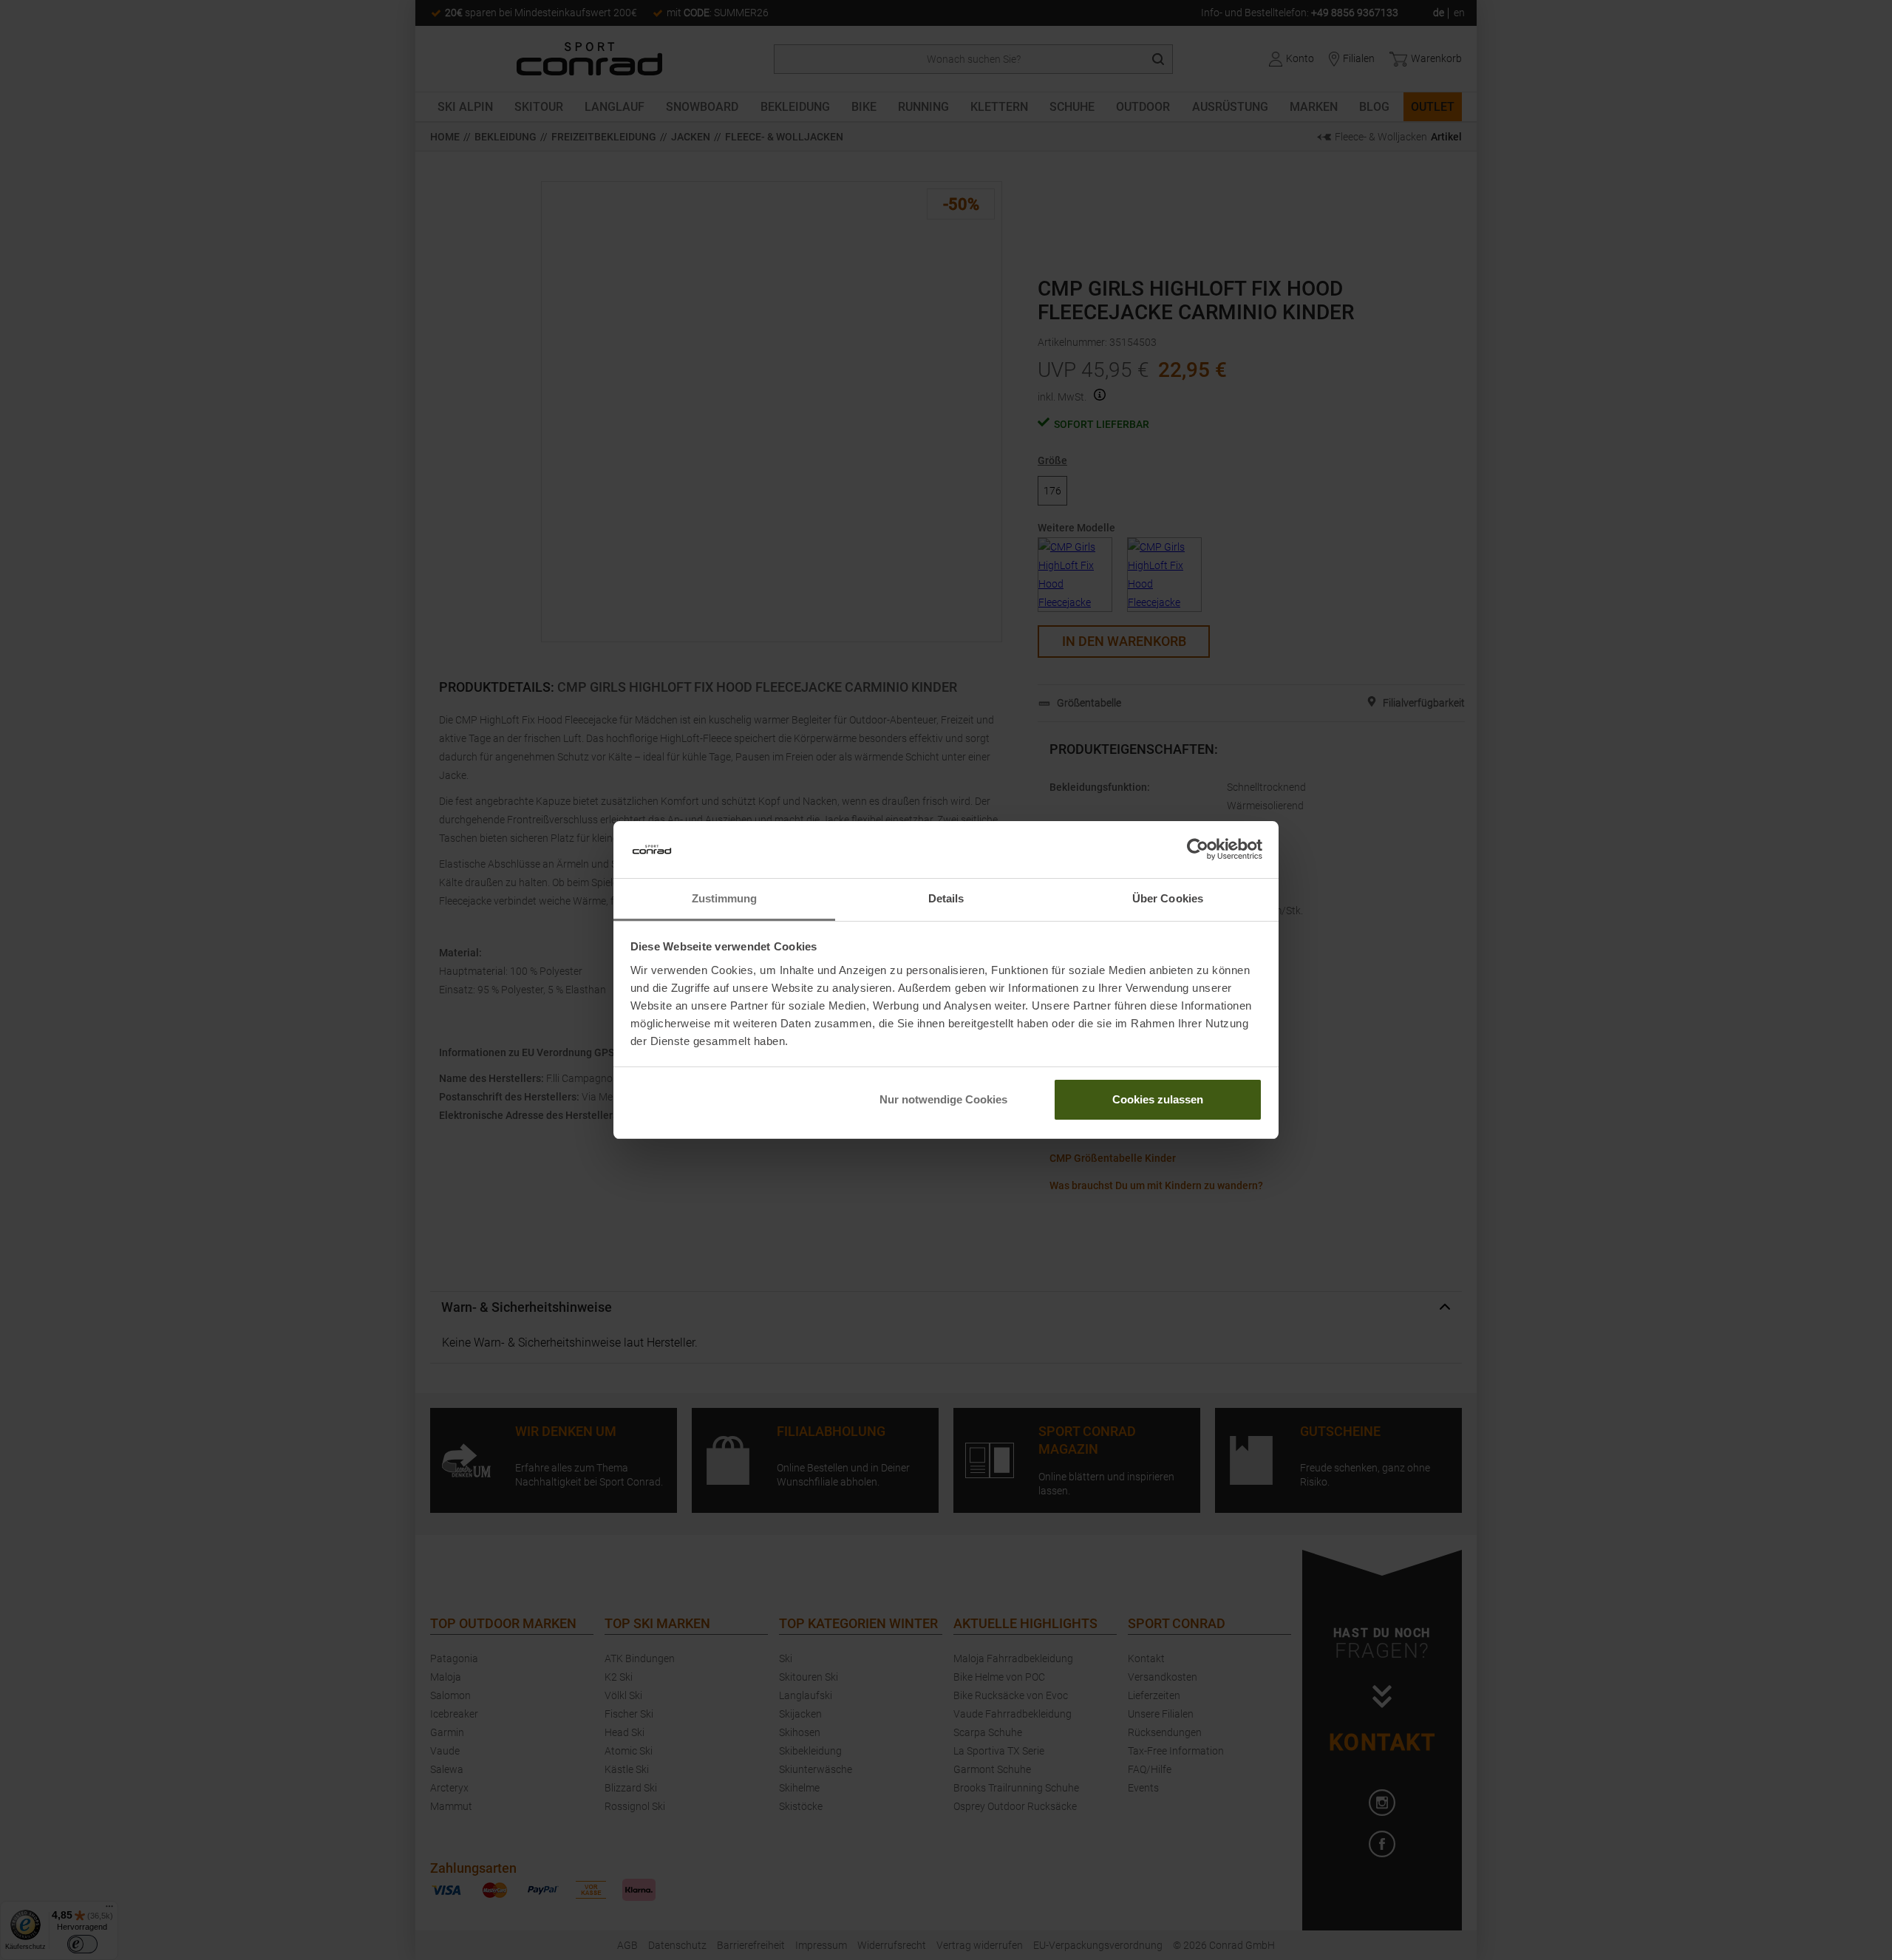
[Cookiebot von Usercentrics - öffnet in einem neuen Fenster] (1198, 850)
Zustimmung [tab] (725, 898)
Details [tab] (946, 898)
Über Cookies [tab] (1168, 898)
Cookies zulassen (1158, 1099)
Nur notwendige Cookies (943, 1099)
